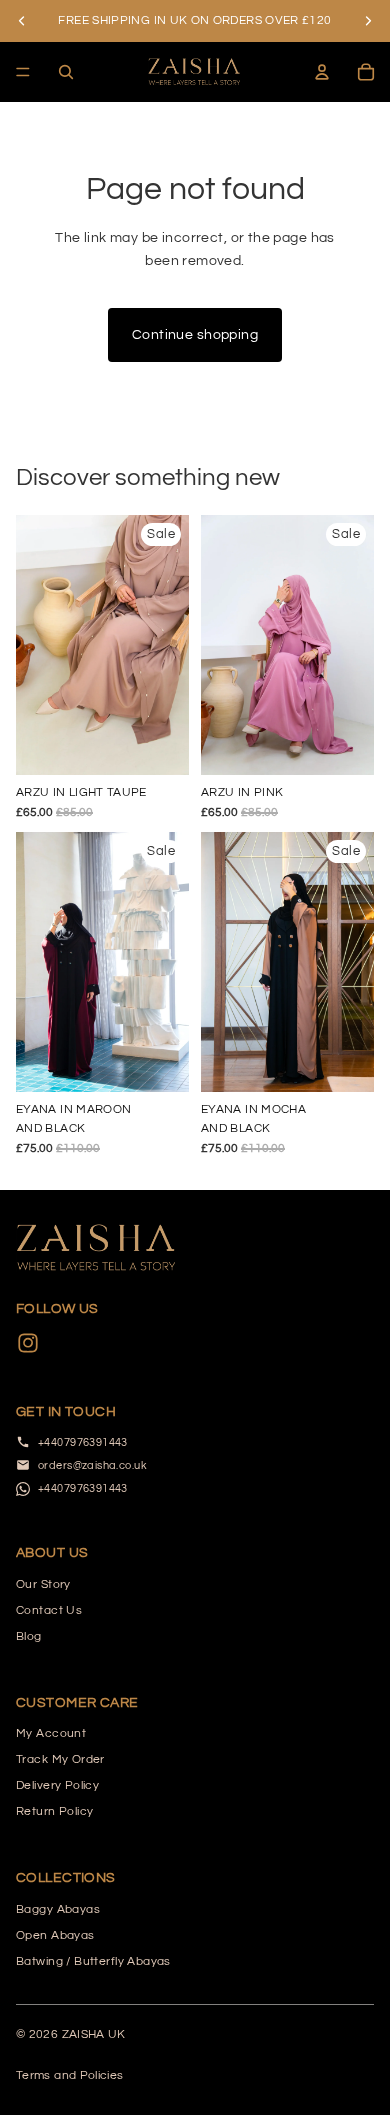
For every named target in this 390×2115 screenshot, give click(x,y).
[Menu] (23, 72)
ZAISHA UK (94, 2034)
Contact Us (49, 1610)
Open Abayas (55, 1935)
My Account (51, 1733)
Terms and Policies (69, 2075)
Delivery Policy (57, 1785)
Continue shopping (195, 335)
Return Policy (54, 1811)
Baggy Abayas (58, 1909)
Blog (29, 1636)
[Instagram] (28, 1343)
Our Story (43, 1584)
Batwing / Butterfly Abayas (93, 1961)
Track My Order (60, 1759)
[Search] (66, 72)
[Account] (322, 72)
